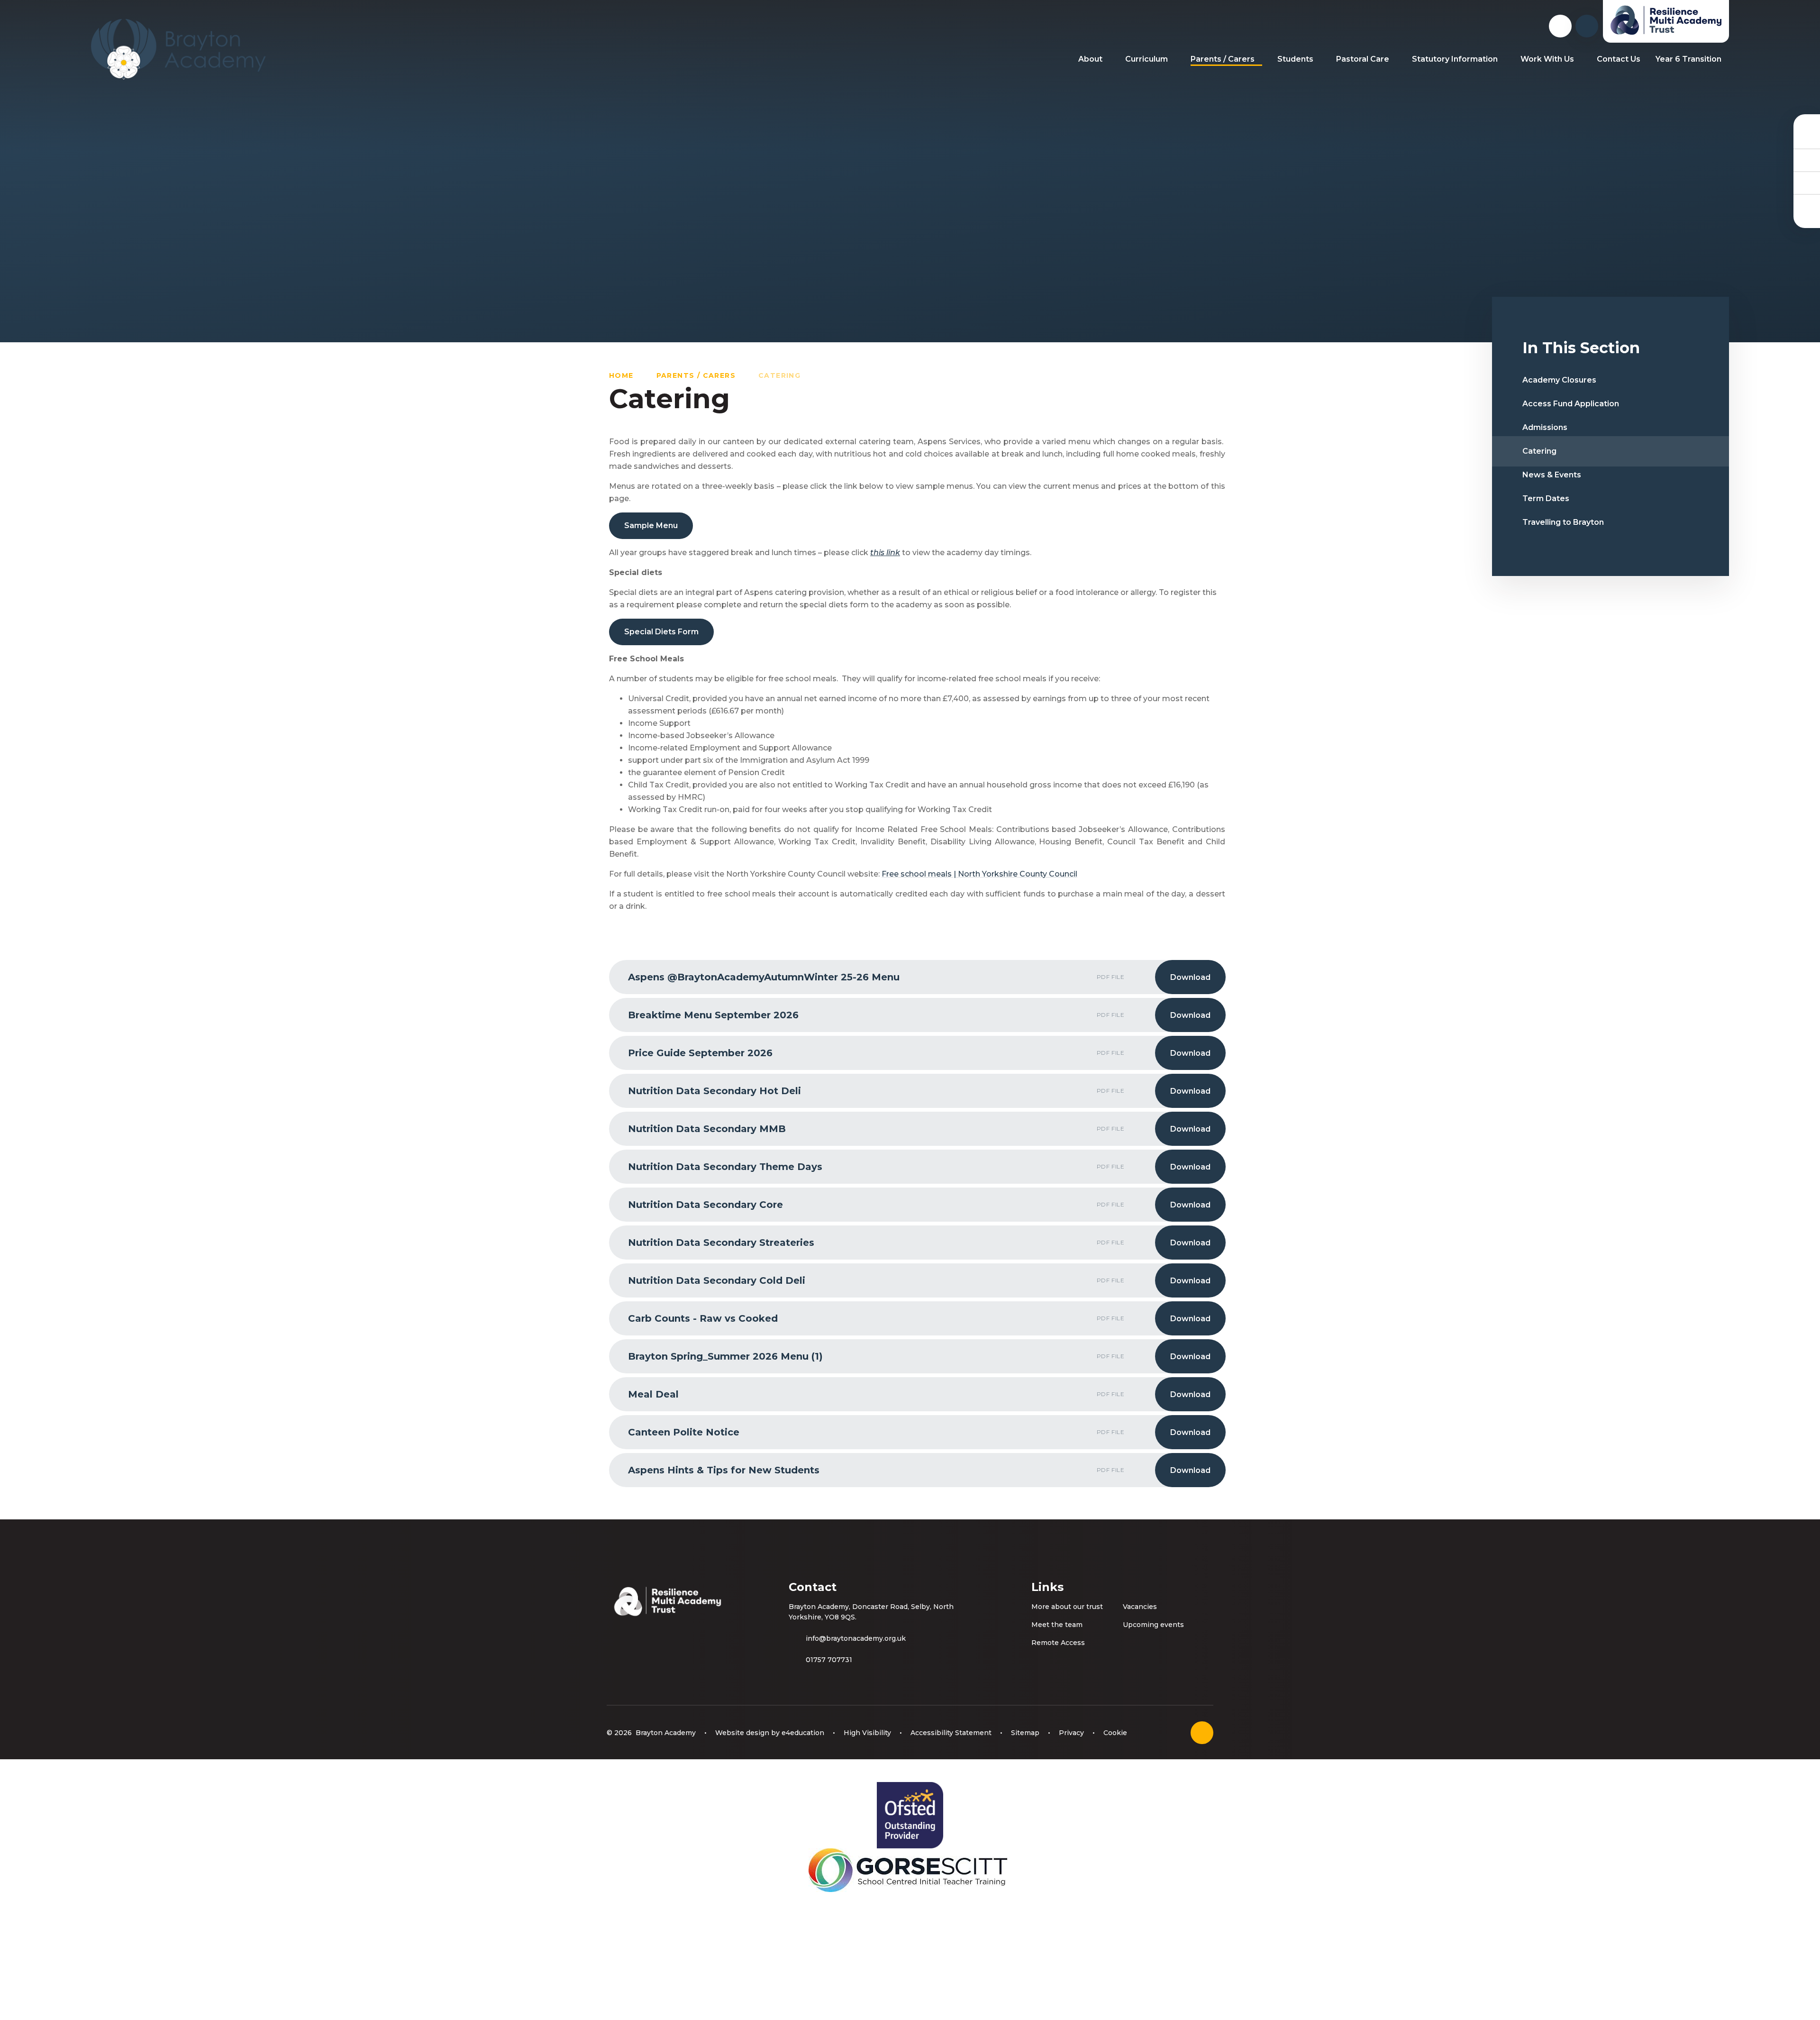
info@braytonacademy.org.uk (856, 1638)
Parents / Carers (696, 375)
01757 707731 (829, 1660)
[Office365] (1807, 183)
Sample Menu (651, 526)
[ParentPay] (1807, 205)
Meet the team (1057, 1625)
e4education (803, 1733)
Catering (779, 375)
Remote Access (1058, 1643)
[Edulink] (1807, 137)
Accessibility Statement (951, 1733)
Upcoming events (1153, 1625)
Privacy (1071, 1733)
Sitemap (1025, 1733)
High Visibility (867, 1733)
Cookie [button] (1115, 1733)
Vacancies (1140, 1607)
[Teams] (1807, 160)
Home (621, 375)
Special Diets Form (661, 632)
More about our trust (1067, 1607)
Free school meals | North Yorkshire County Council (979, 874)
